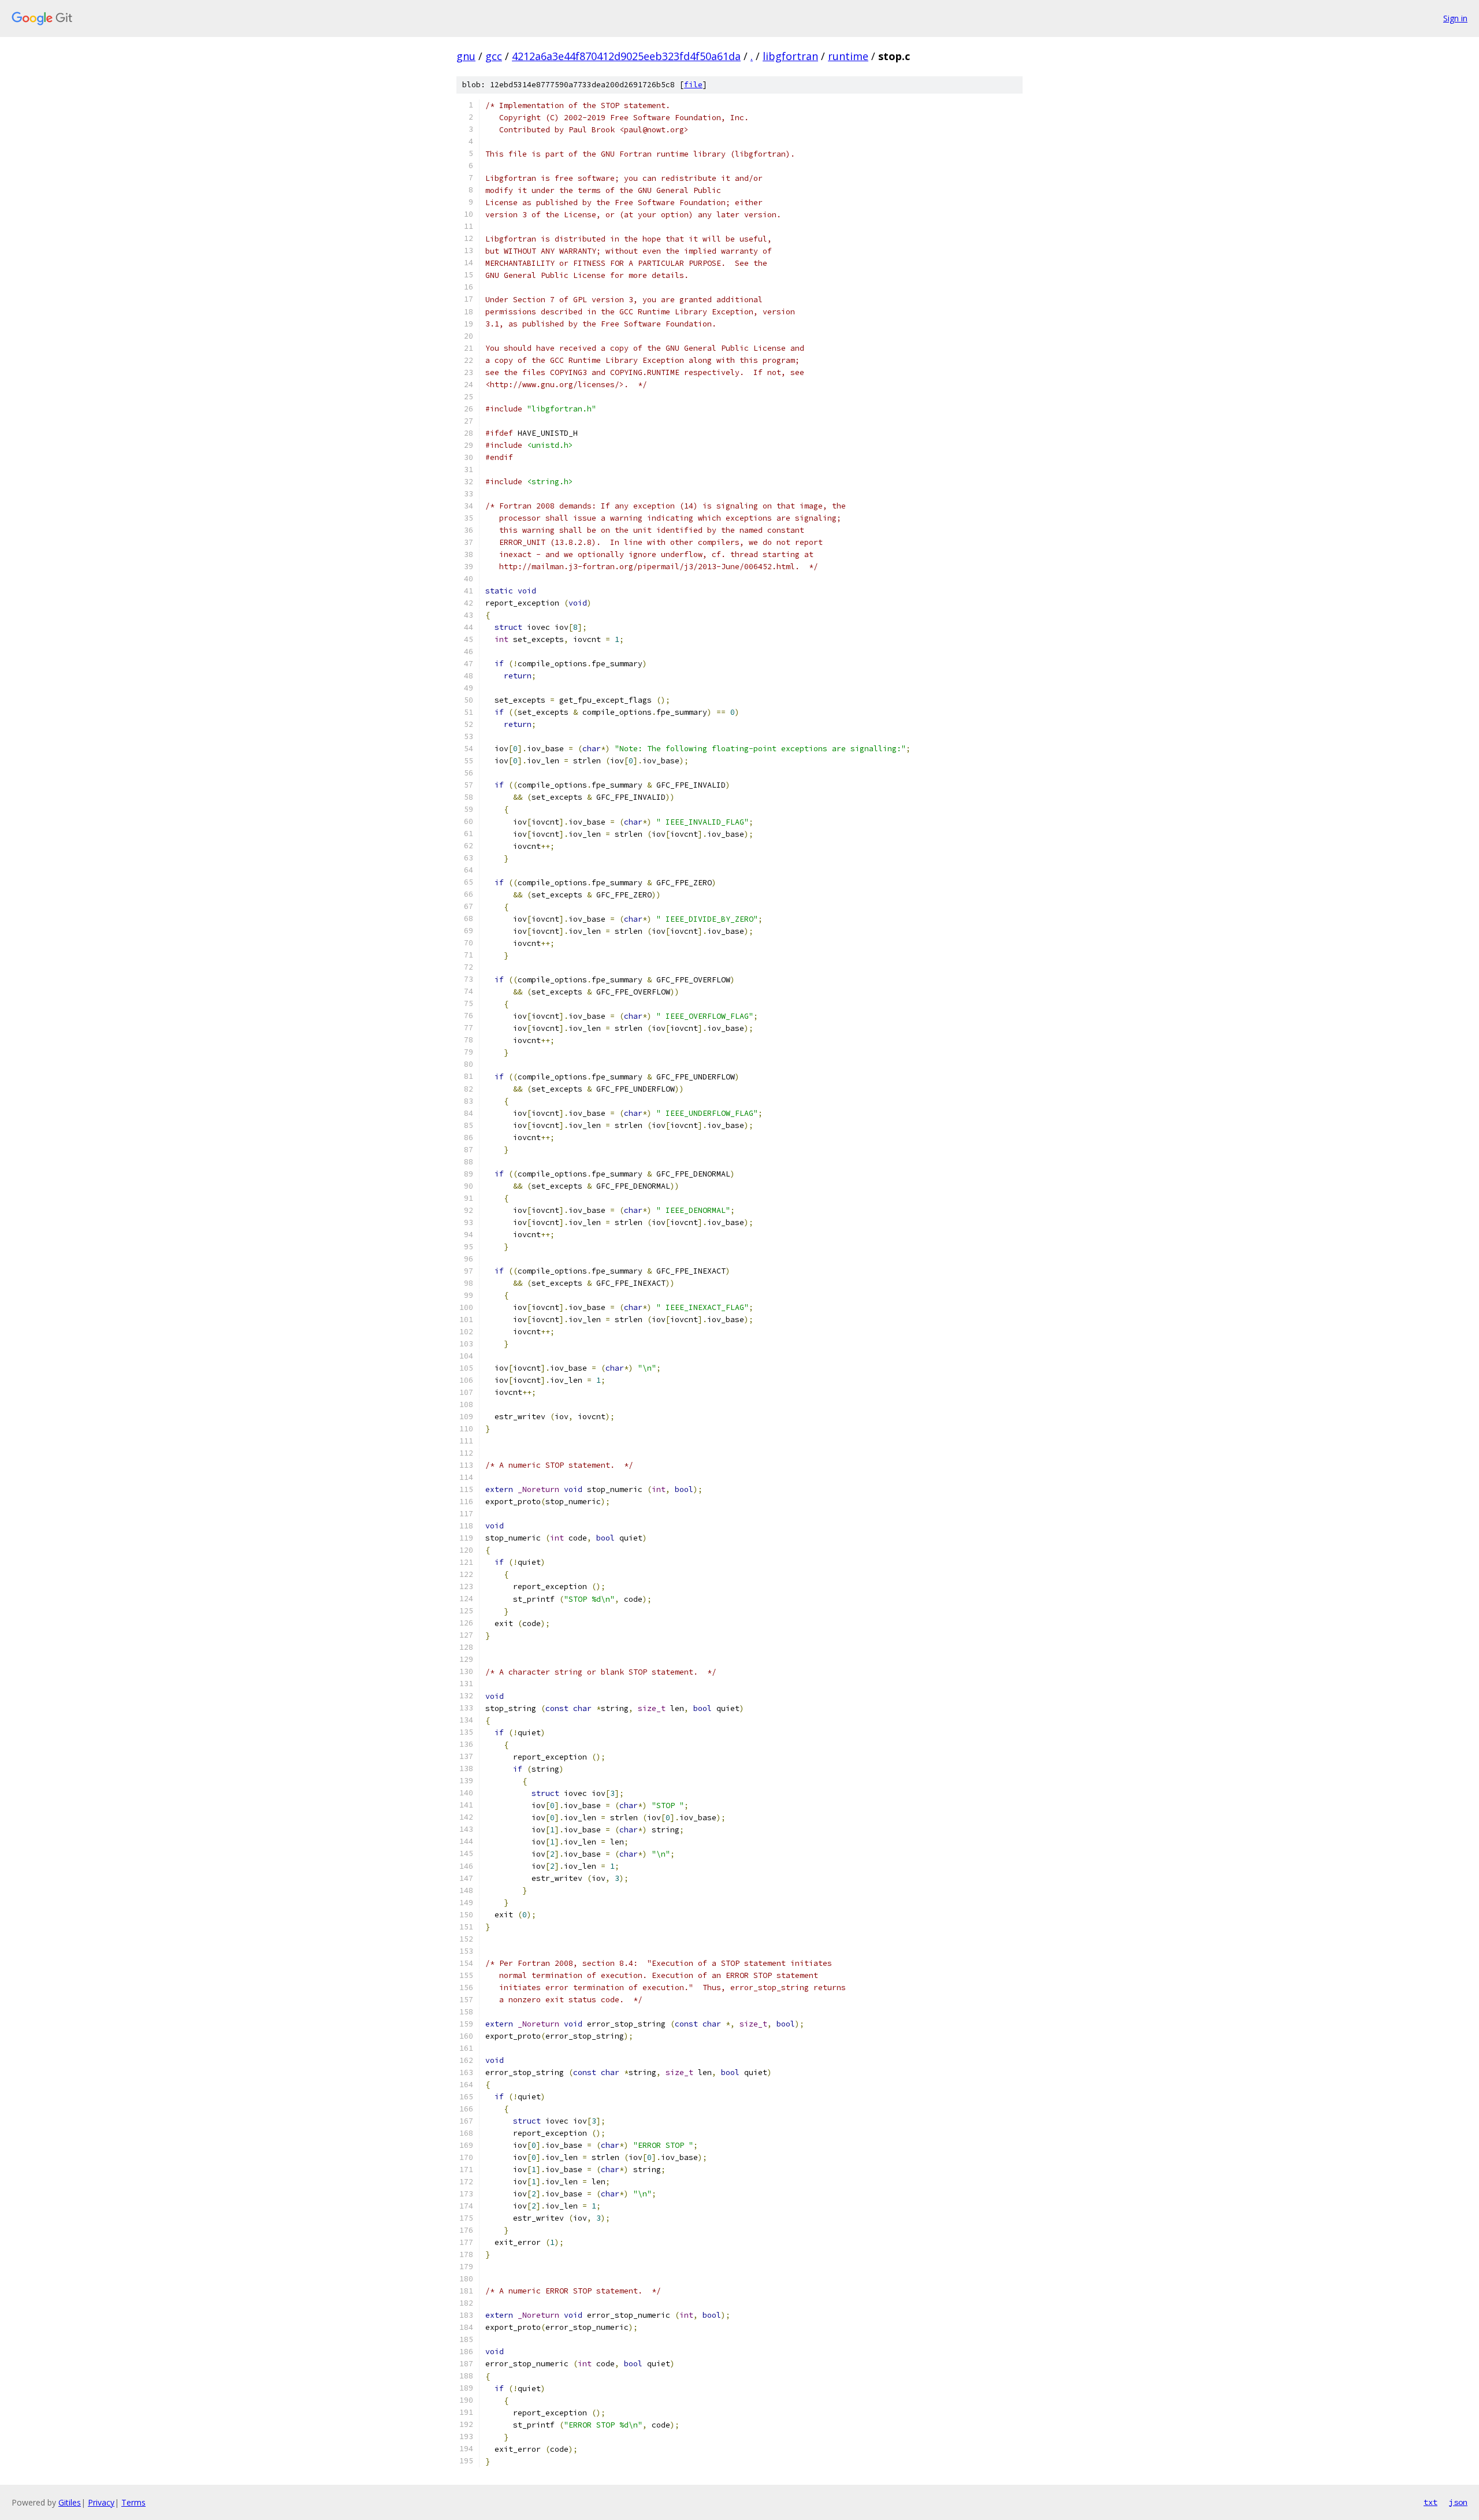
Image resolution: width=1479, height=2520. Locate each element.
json (1458, 2502)
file (693, 85)
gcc (494, 56)
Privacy (101, 2502)
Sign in (1455, 18)
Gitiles (70, 2502)
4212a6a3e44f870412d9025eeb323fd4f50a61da (626, 56)
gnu (466, 56)
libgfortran (790, 56)
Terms (133, 2502)
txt (1430, 2502)
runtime (848, 56)
